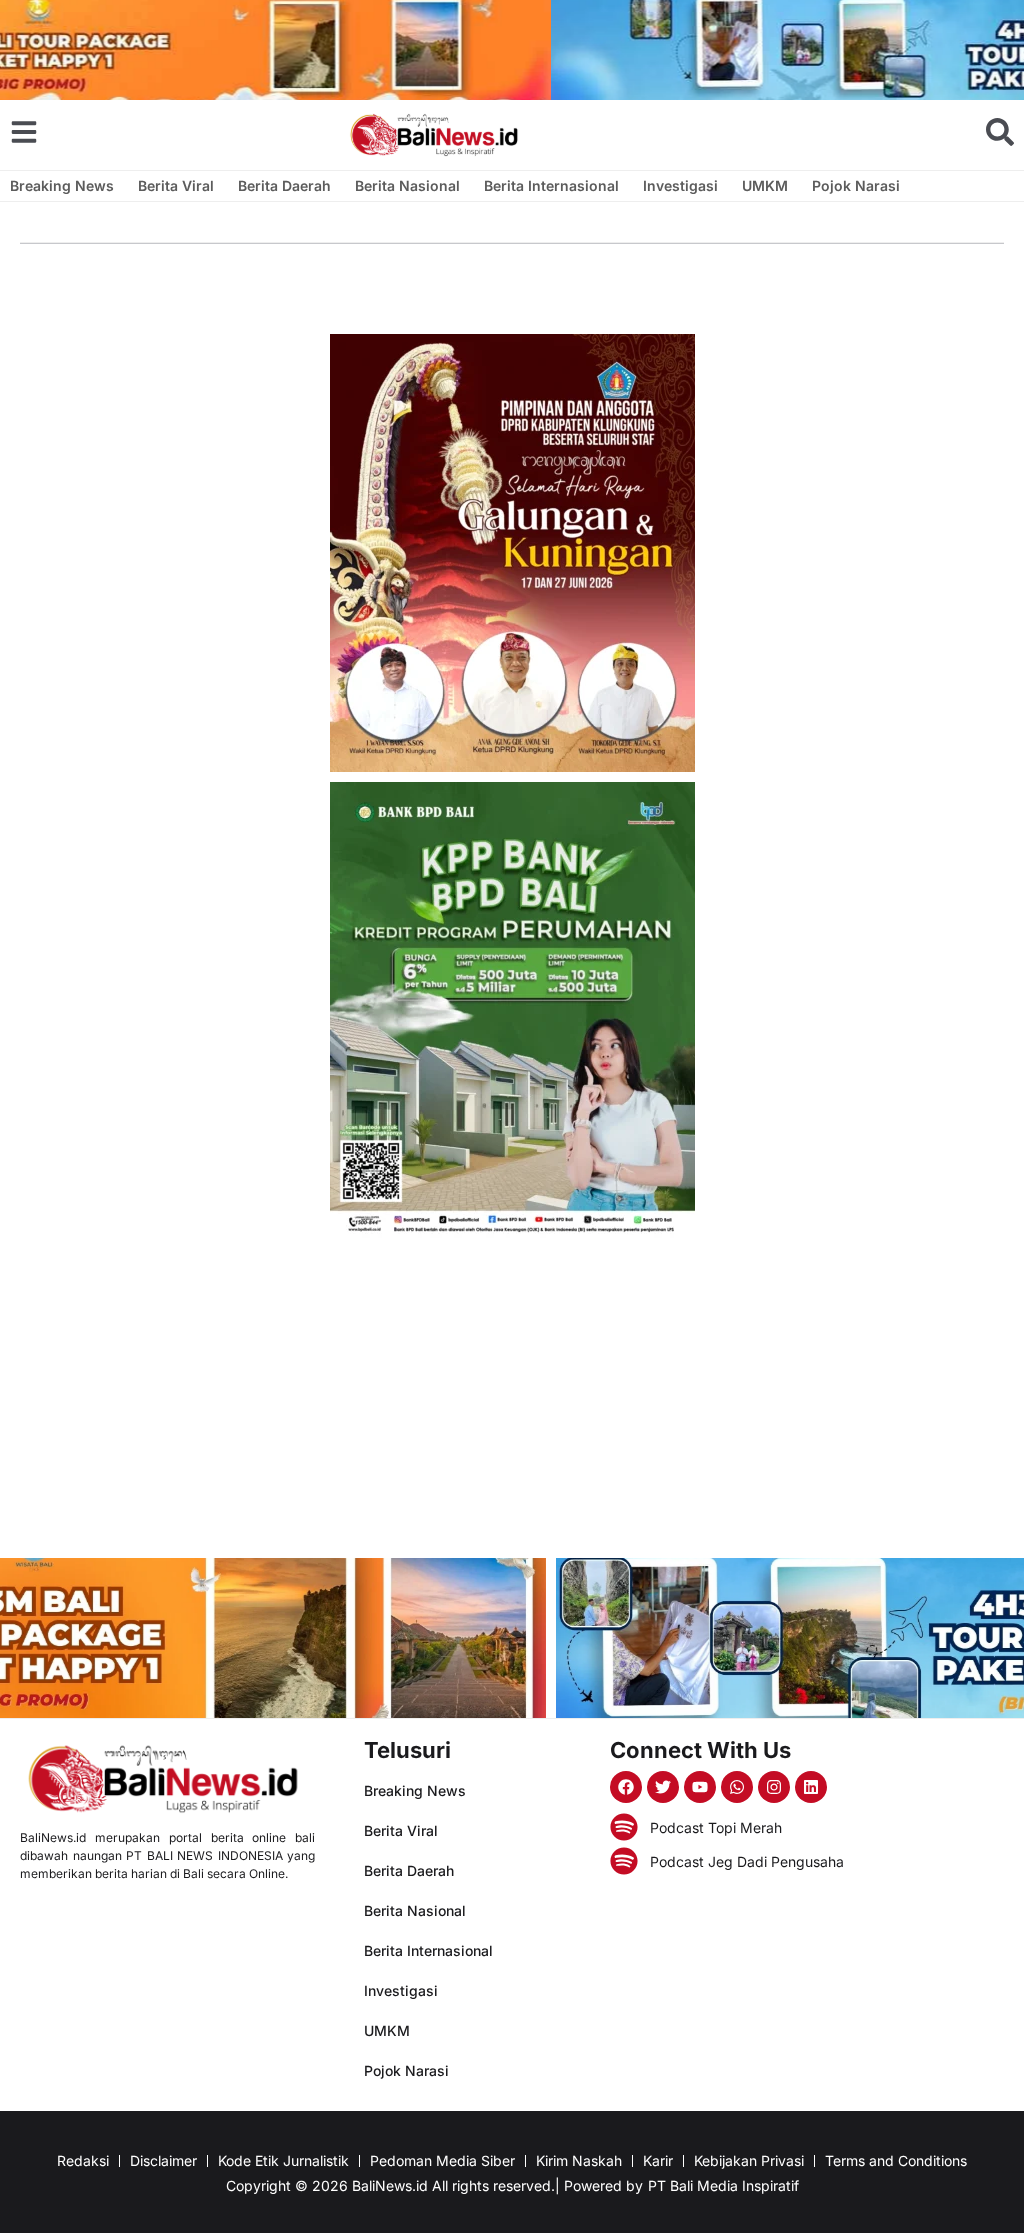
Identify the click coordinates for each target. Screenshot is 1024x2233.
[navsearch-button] (1000, 132)
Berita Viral (176, 185)
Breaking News (62, 185)
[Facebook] (626, 1787)
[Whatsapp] (737, 1787)
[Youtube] (700, 1787)
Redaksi (83, 2160)
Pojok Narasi (856, 185)
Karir (658, 2160)
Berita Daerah (284, 185)
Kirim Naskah (579, 2160)
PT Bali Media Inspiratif (723, 2185)
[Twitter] (663, 1787)
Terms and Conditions (896, 2160)
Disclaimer (163, 2160)
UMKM (765, 185)
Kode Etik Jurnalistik (283, 2160)
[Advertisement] (512, 1398)
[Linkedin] (811, 1787)
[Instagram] (774, 1787)
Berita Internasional (551, 185)
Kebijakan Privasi (749, 2160)
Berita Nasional (407, 185)
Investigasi (680, 185)
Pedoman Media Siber (442, 2160)
